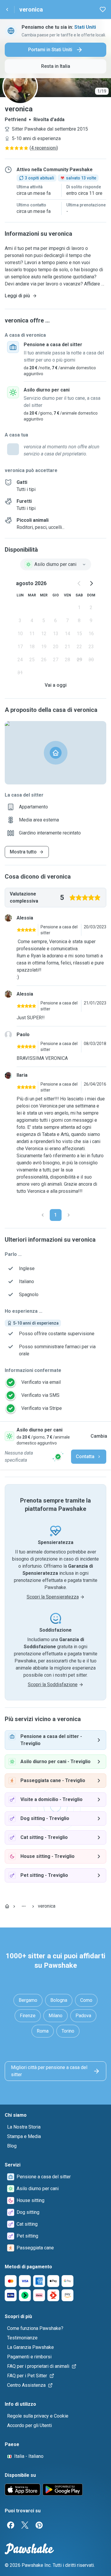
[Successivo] (69, 1215)
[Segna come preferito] (103, 9)
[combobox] (56, 564)
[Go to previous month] (79, 583)
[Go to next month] (91, 583)
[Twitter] (25, 2525)
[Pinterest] (39, 2525)
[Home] (7, 1906)
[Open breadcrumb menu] (24, 1906)
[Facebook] (11, 2525)
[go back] (7, 9)
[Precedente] (43, 1215)
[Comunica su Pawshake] (58, 1457)
